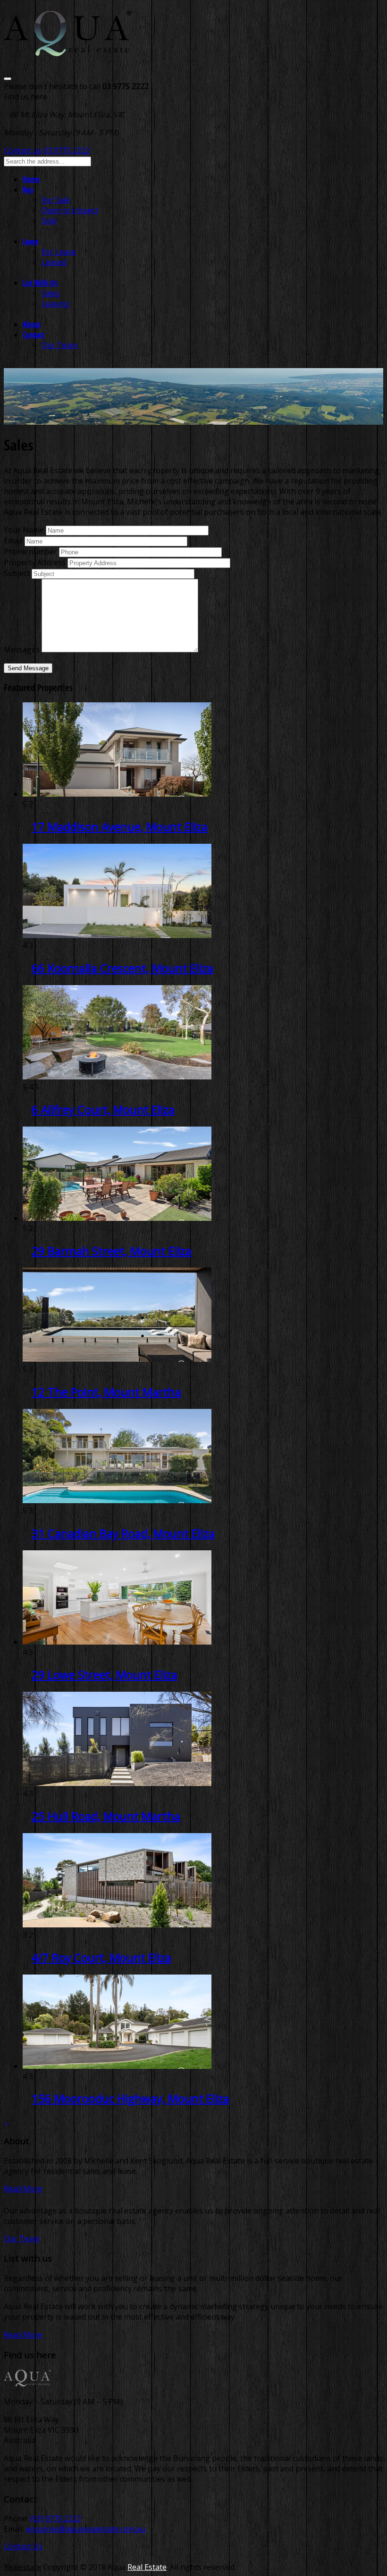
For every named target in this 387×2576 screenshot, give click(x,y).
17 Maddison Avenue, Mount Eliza (120, 827)
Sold (49, 221)
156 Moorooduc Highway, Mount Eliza (130, 2098)
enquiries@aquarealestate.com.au (86, 2529)
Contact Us (23, 2546)
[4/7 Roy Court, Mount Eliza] (117, 1925)
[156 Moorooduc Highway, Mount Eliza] (117, 2066)
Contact (34, 335)
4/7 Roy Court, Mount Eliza (101, 1957)
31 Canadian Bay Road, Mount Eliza (123, 1533)
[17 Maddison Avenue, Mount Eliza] (117, 794)
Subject (17, 573)
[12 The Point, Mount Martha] (117, 1359)
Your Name (24, 530)
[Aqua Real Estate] (68, 50)
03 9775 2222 (67, 150)
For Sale (56, 200)
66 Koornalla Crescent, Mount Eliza (122, 968)
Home (31, 179)
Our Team (59, 345)
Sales (51, 293)
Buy (28, 189)
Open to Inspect (70, 210)
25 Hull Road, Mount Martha (106, 1816)
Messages (22, 650)
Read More (23, 2189)
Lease (30, 241)
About (32, 324)
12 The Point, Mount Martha (106, 1392)
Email (13, 541)
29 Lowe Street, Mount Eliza (105, 1675)
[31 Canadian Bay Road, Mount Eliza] (117, 1500)
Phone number (30, 551)
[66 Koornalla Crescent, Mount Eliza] (117, 935)
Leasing (55, 304)
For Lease (59, 252)
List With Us (40, 283)
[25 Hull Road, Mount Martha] (117, 1783)
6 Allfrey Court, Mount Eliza (103, 1109)
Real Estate (147, 2567)
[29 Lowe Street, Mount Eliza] (117, 1642)
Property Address (35, 562)
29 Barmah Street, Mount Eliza (112, 1251)
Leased (54, 262)
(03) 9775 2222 (56, 2518)
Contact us (23, 150)
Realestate (22, 2567)
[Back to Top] (7, 2121)
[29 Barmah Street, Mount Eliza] (117, 1218)
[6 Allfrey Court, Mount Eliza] (117, 1077)
